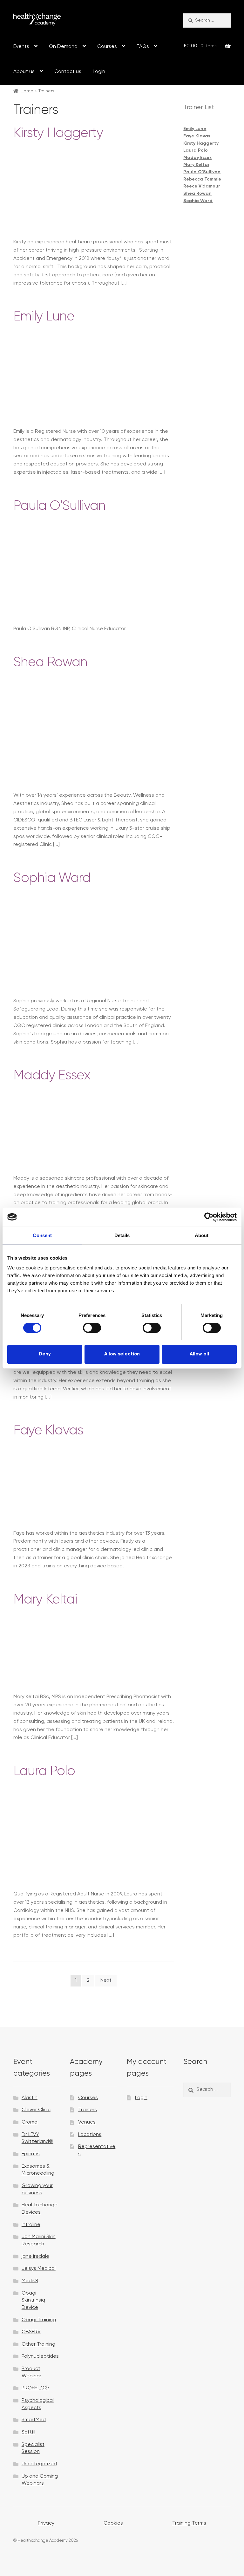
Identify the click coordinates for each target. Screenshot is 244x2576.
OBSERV (31, 2332)
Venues (87, 2122)
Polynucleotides (40, 2356)
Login (99, 72)
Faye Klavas (48, 1431)
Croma (30, 2122)
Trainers (88, 2110)
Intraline (31, 2225)
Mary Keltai (45, 1600)
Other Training (38, 2344)
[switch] (92, 1328)
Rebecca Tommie (202, 179)
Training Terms (189, 2523)
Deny (45, 1354)
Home (27, 91)
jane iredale (35, 2256)
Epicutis (31, 2154)
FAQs (143, 47)
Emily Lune (44, 317)
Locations (90, 2135)
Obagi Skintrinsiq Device (33, 2300)
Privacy (46, 2523)
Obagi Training (39, 2320)
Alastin (30, 2098)
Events (21, 47)
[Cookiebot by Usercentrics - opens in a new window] (209, 1217)
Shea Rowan (50, 663)
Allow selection (122, 1354)
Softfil (28, 2432)
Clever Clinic (36, 2110)
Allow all (199, 1354)
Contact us (68, 72)
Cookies (113, 2523)
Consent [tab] (42, 1235)
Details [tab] (122, 1235)
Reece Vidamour (202, 186)
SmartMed (34, 2420)
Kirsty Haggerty (58, 133)
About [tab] (202, 1235)
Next (106, 1980)
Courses (107, 47)
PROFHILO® (35, 2388)
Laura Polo (44, 1772)
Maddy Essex (52, 1076)
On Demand (63, 47)
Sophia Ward (52, 878)
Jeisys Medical (39, 2269)
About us (24, 72)
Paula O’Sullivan (59, 506)
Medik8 (30, 2281)
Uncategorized (39, 2464)
